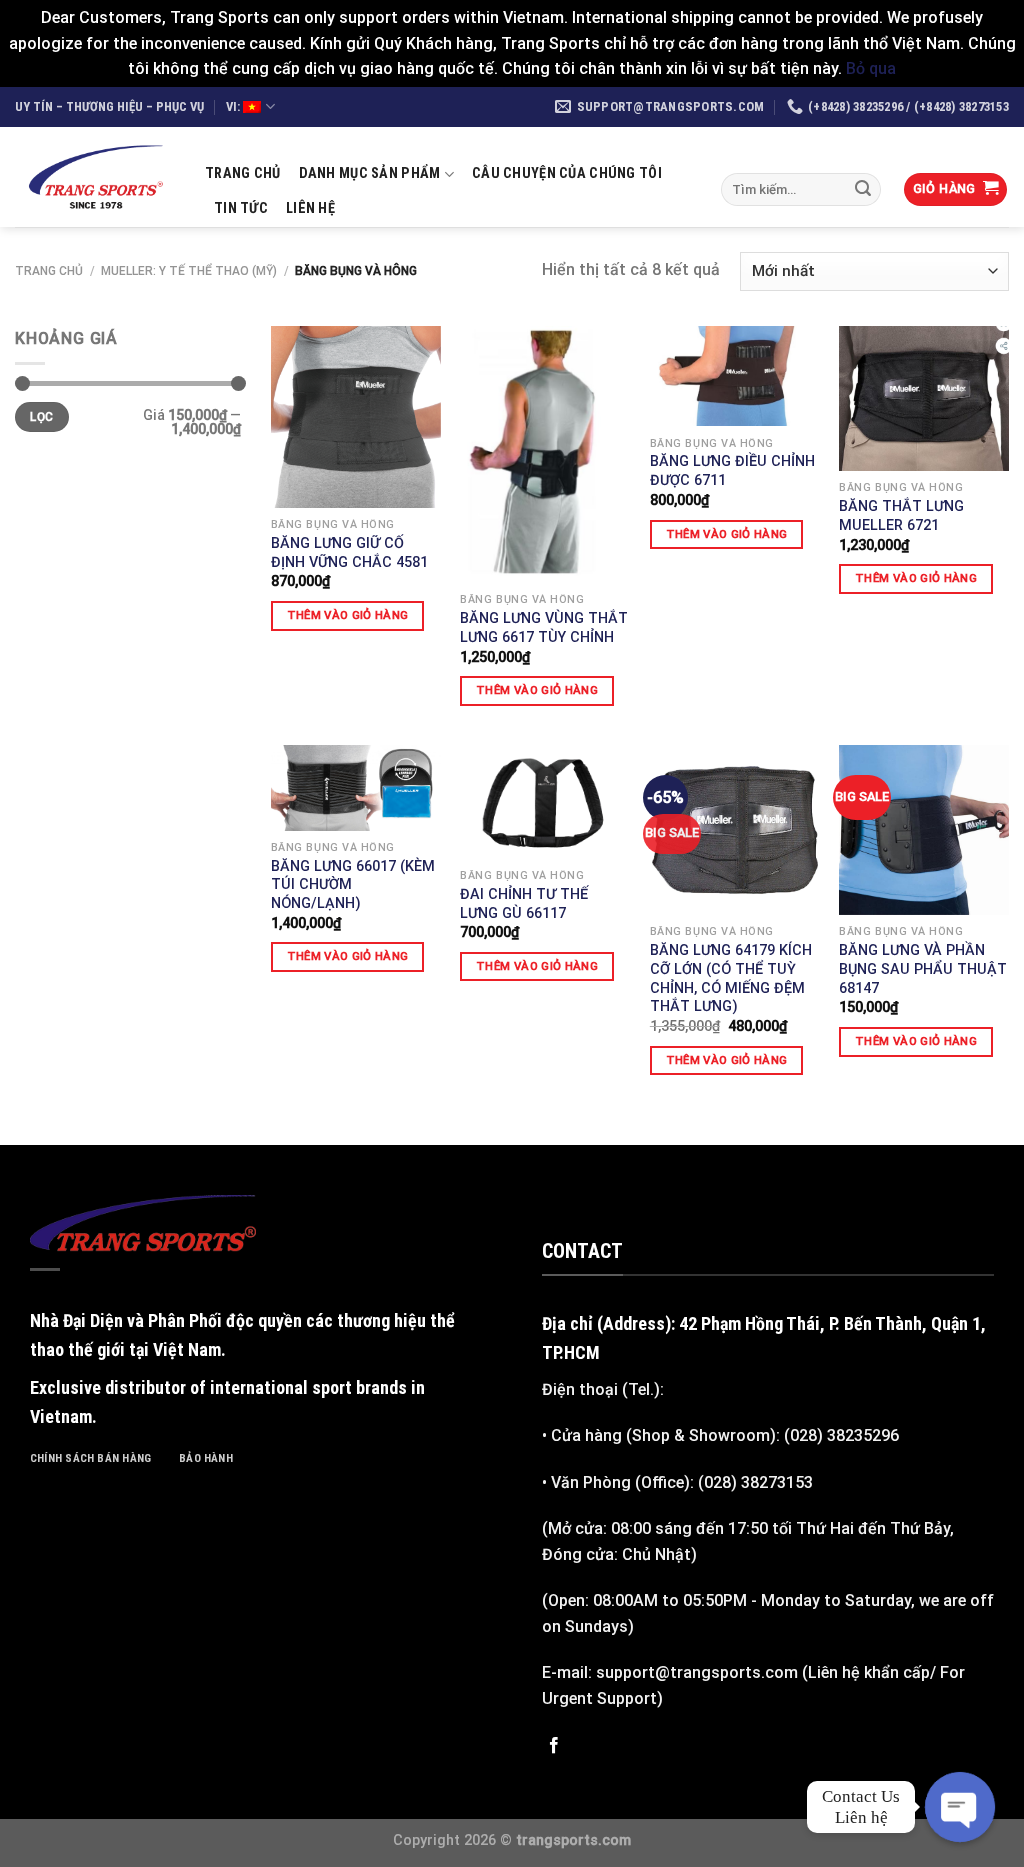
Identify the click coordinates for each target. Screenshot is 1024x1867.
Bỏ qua (871, 68)
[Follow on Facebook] (554, 1746)
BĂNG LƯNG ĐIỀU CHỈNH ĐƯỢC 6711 (732, 471)
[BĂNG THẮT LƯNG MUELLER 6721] (924, 399)
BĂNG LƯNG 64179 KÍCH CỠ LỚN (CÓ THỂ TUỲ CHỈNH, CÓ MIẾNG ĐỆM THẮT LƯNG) (731, 978)
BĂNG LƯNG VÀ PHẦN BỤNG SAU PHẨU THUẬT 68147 (923, 969)
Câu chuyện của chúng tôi (567, 173)
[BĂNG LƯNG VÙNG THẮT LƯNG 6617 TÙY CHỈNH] (545, 455)
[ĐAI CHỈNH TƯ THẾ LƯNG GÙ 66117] (545, 801)
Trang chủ (243, 173)
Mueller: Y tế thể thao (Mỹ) (189, 271)
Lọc (41, 417)
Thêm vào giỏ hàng (348, 615)
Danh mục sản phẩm (370, 173)
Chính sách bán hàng (90, 1458)
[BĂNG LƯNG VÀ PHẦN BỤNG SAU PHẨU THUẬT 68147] (924, 830)
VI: (234, 106)
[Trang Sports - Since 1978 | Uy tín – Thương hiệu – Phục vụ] (95, 177)
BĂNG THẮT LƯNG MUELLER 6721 (901, 516)
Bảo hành (206, 1458)
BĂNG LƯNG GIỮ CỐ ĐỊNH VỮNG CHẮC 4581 (349, 553)
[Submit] (863, 189)
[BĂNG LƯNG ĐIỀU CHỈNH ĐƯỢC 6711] (735, 376)
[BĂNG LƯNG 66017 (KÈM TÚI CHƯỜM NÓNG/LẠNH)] (356, 787)
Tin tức (241, 208)
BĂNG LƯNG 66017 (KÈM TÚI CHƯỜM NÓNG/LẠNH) (353, 885)
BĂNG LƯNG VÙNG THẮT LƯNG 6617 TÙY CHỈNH (544, 628)
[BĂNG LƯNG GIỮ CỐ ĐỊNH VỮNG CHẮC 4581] (356, 417)
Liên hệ (310, 208)
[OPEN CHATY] (960, 1807)
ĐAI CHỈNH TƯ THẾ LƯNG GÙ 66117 (524, 904)
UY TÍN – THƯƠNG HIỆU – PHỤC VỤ (109, 106)
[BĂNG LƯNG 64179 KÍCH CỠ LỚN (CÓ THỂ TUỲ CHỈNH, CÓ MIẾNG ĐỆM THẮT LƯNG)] (735, 830)
